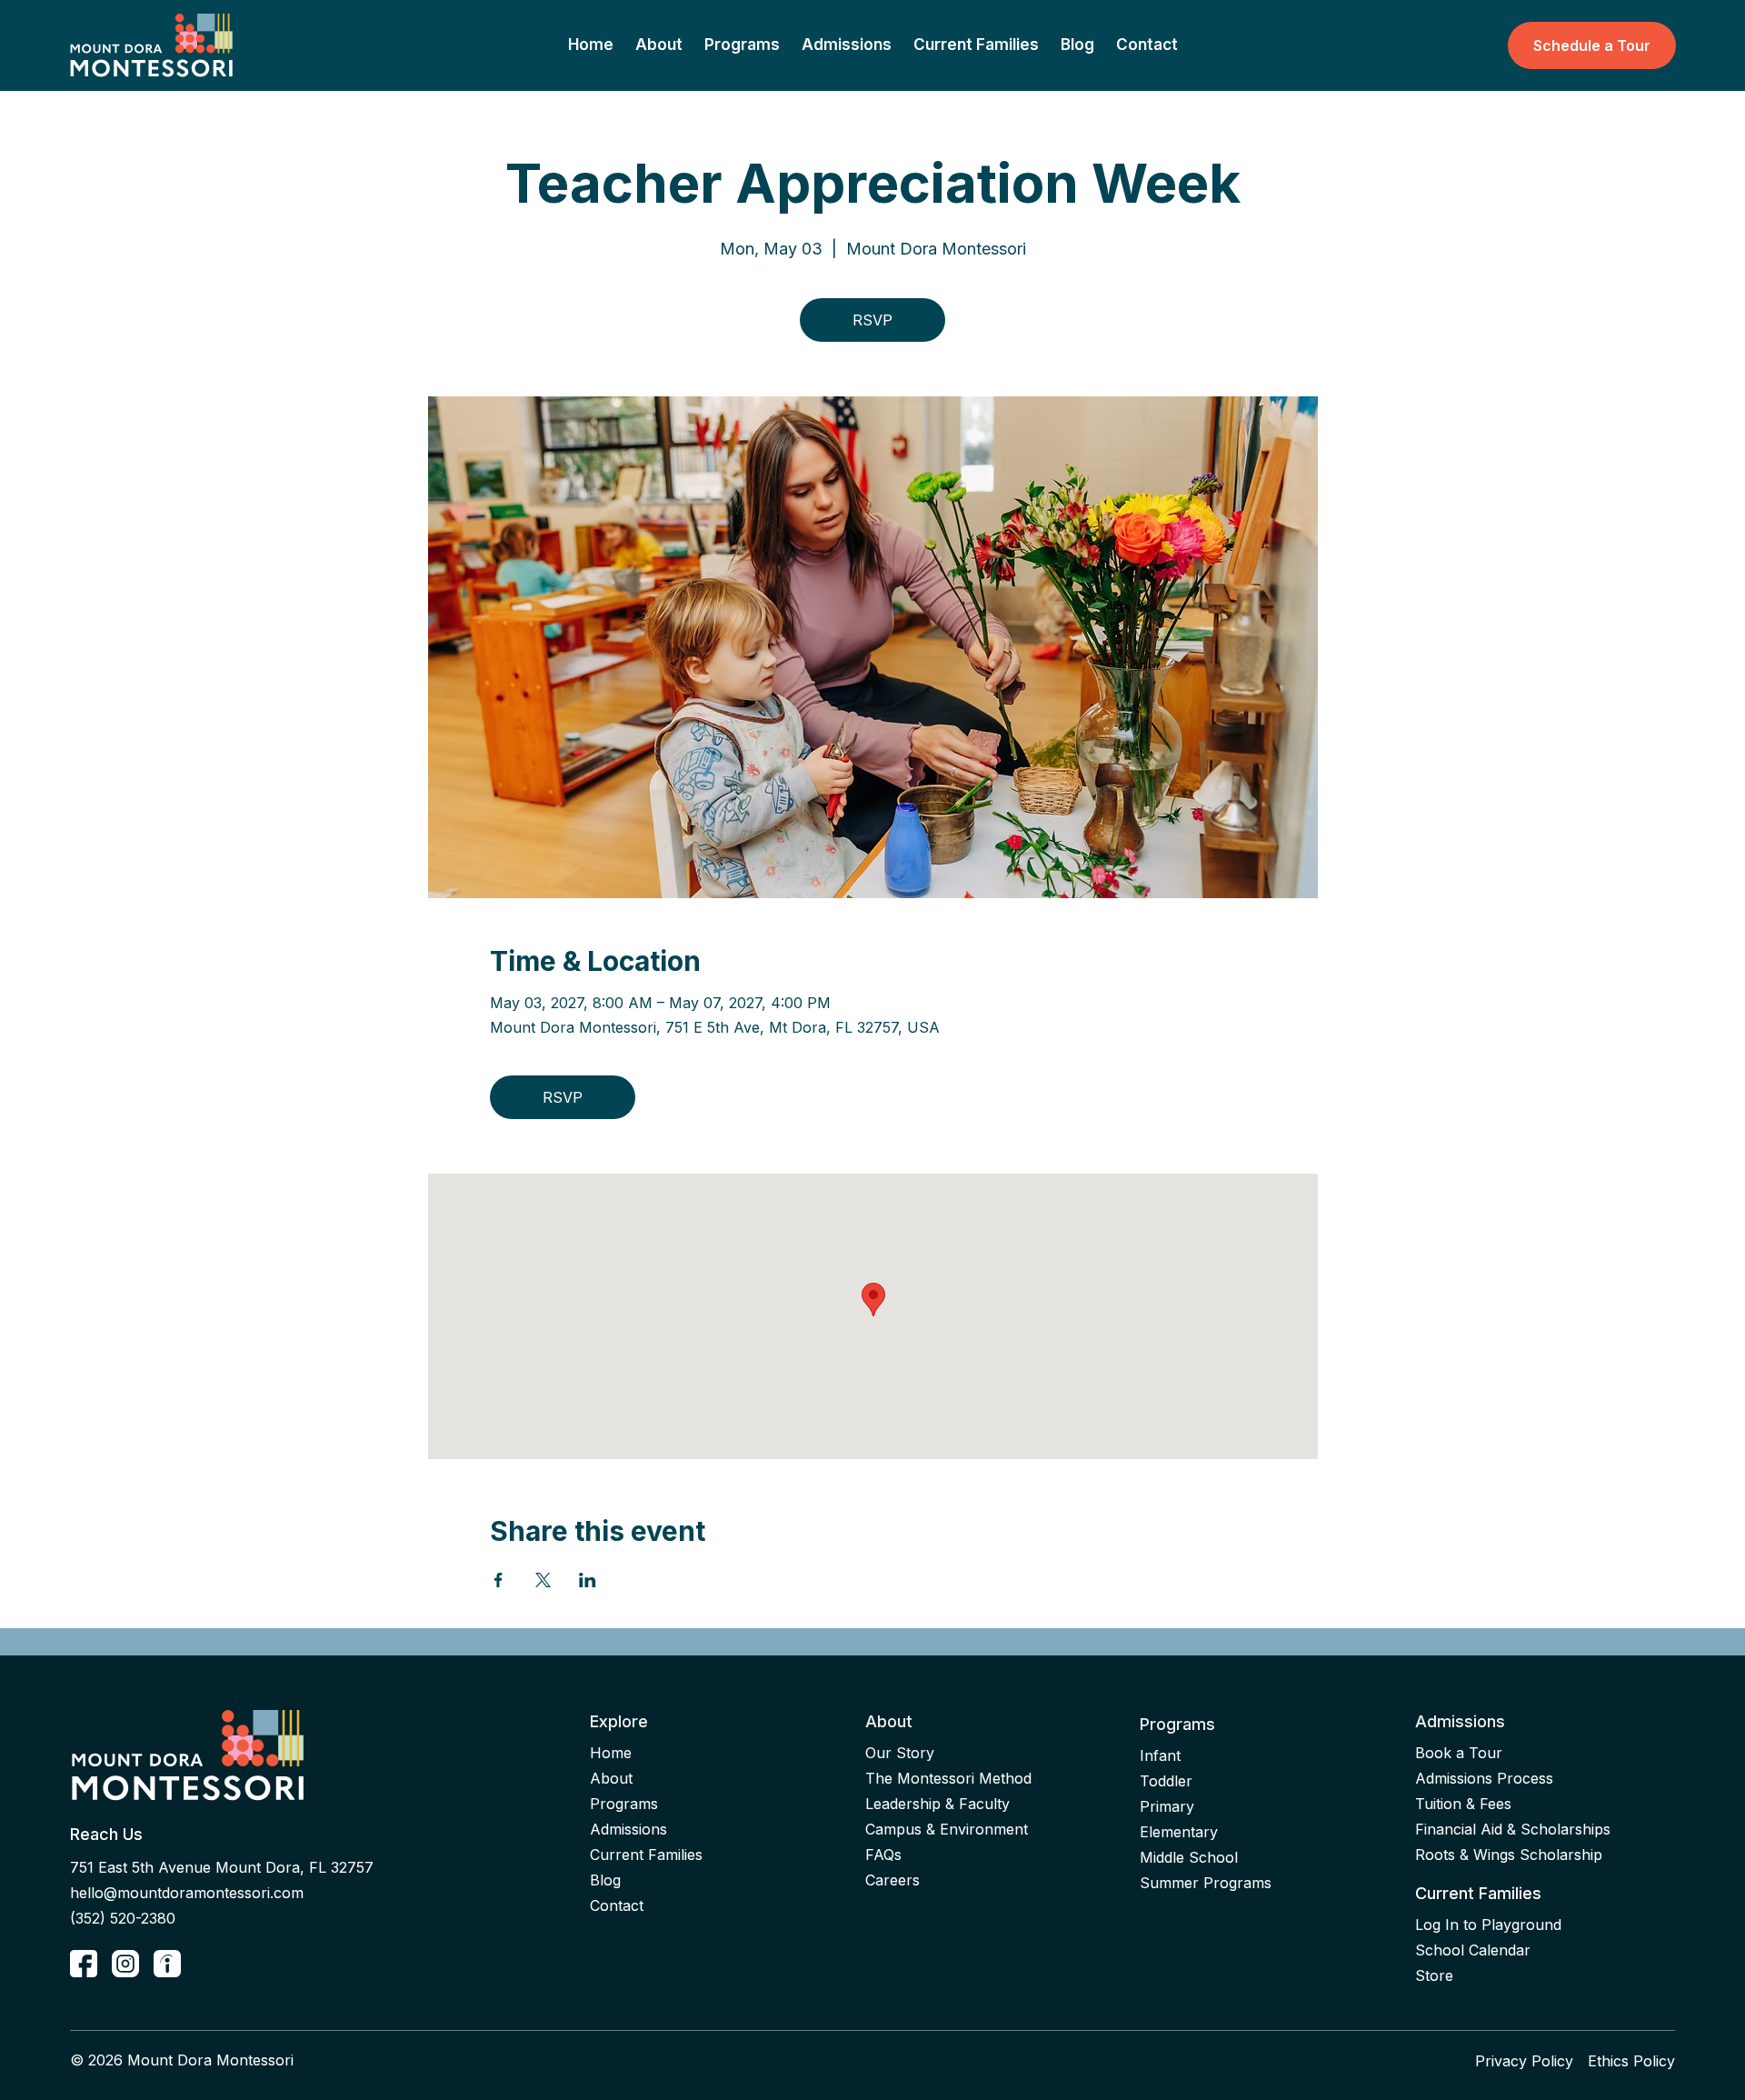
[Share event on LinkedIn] (588, 1580)
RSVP (872, 320)
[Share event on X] (543, 1580)
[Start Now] (84, 1964)
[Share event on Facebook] (499, 1580)
